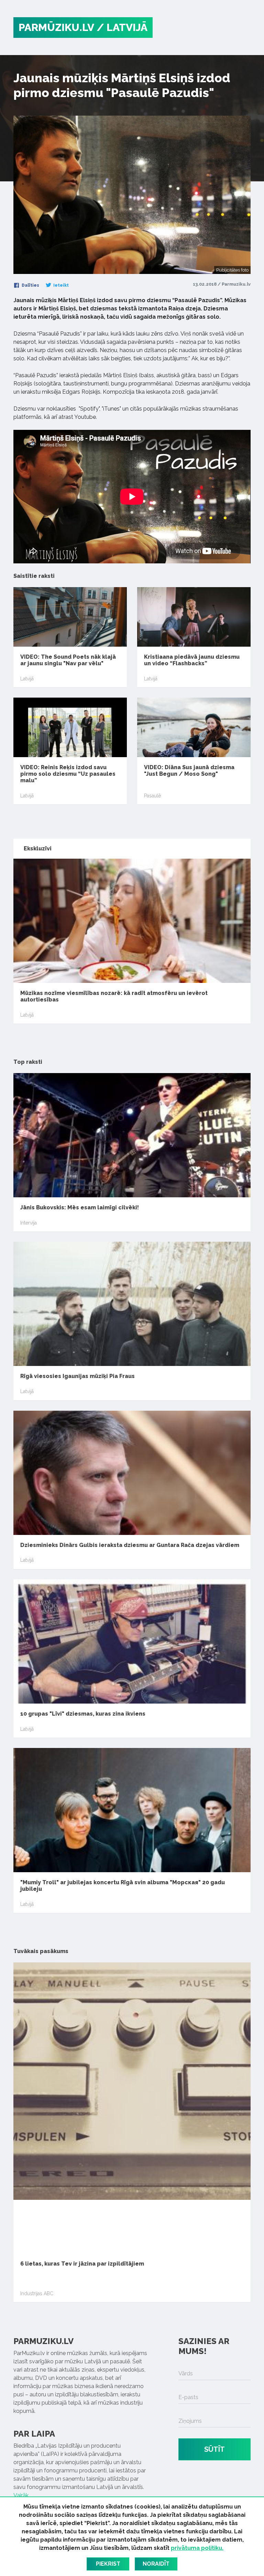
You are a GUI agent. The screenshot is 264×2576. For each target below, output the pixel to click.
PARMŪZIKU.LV (56, 27)
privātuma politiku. (197, 2548)
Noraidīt (156, 2564)
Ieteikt (60, 285)
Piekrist (108, 2564)
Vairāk (21, 2495)
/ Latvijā (122, 27)
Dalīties (30, 285)
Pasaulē (152, 796)
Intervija (29, 1223)
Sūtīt (214, 2449)
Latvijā (27, 679)
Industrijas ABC (37, 2293)
